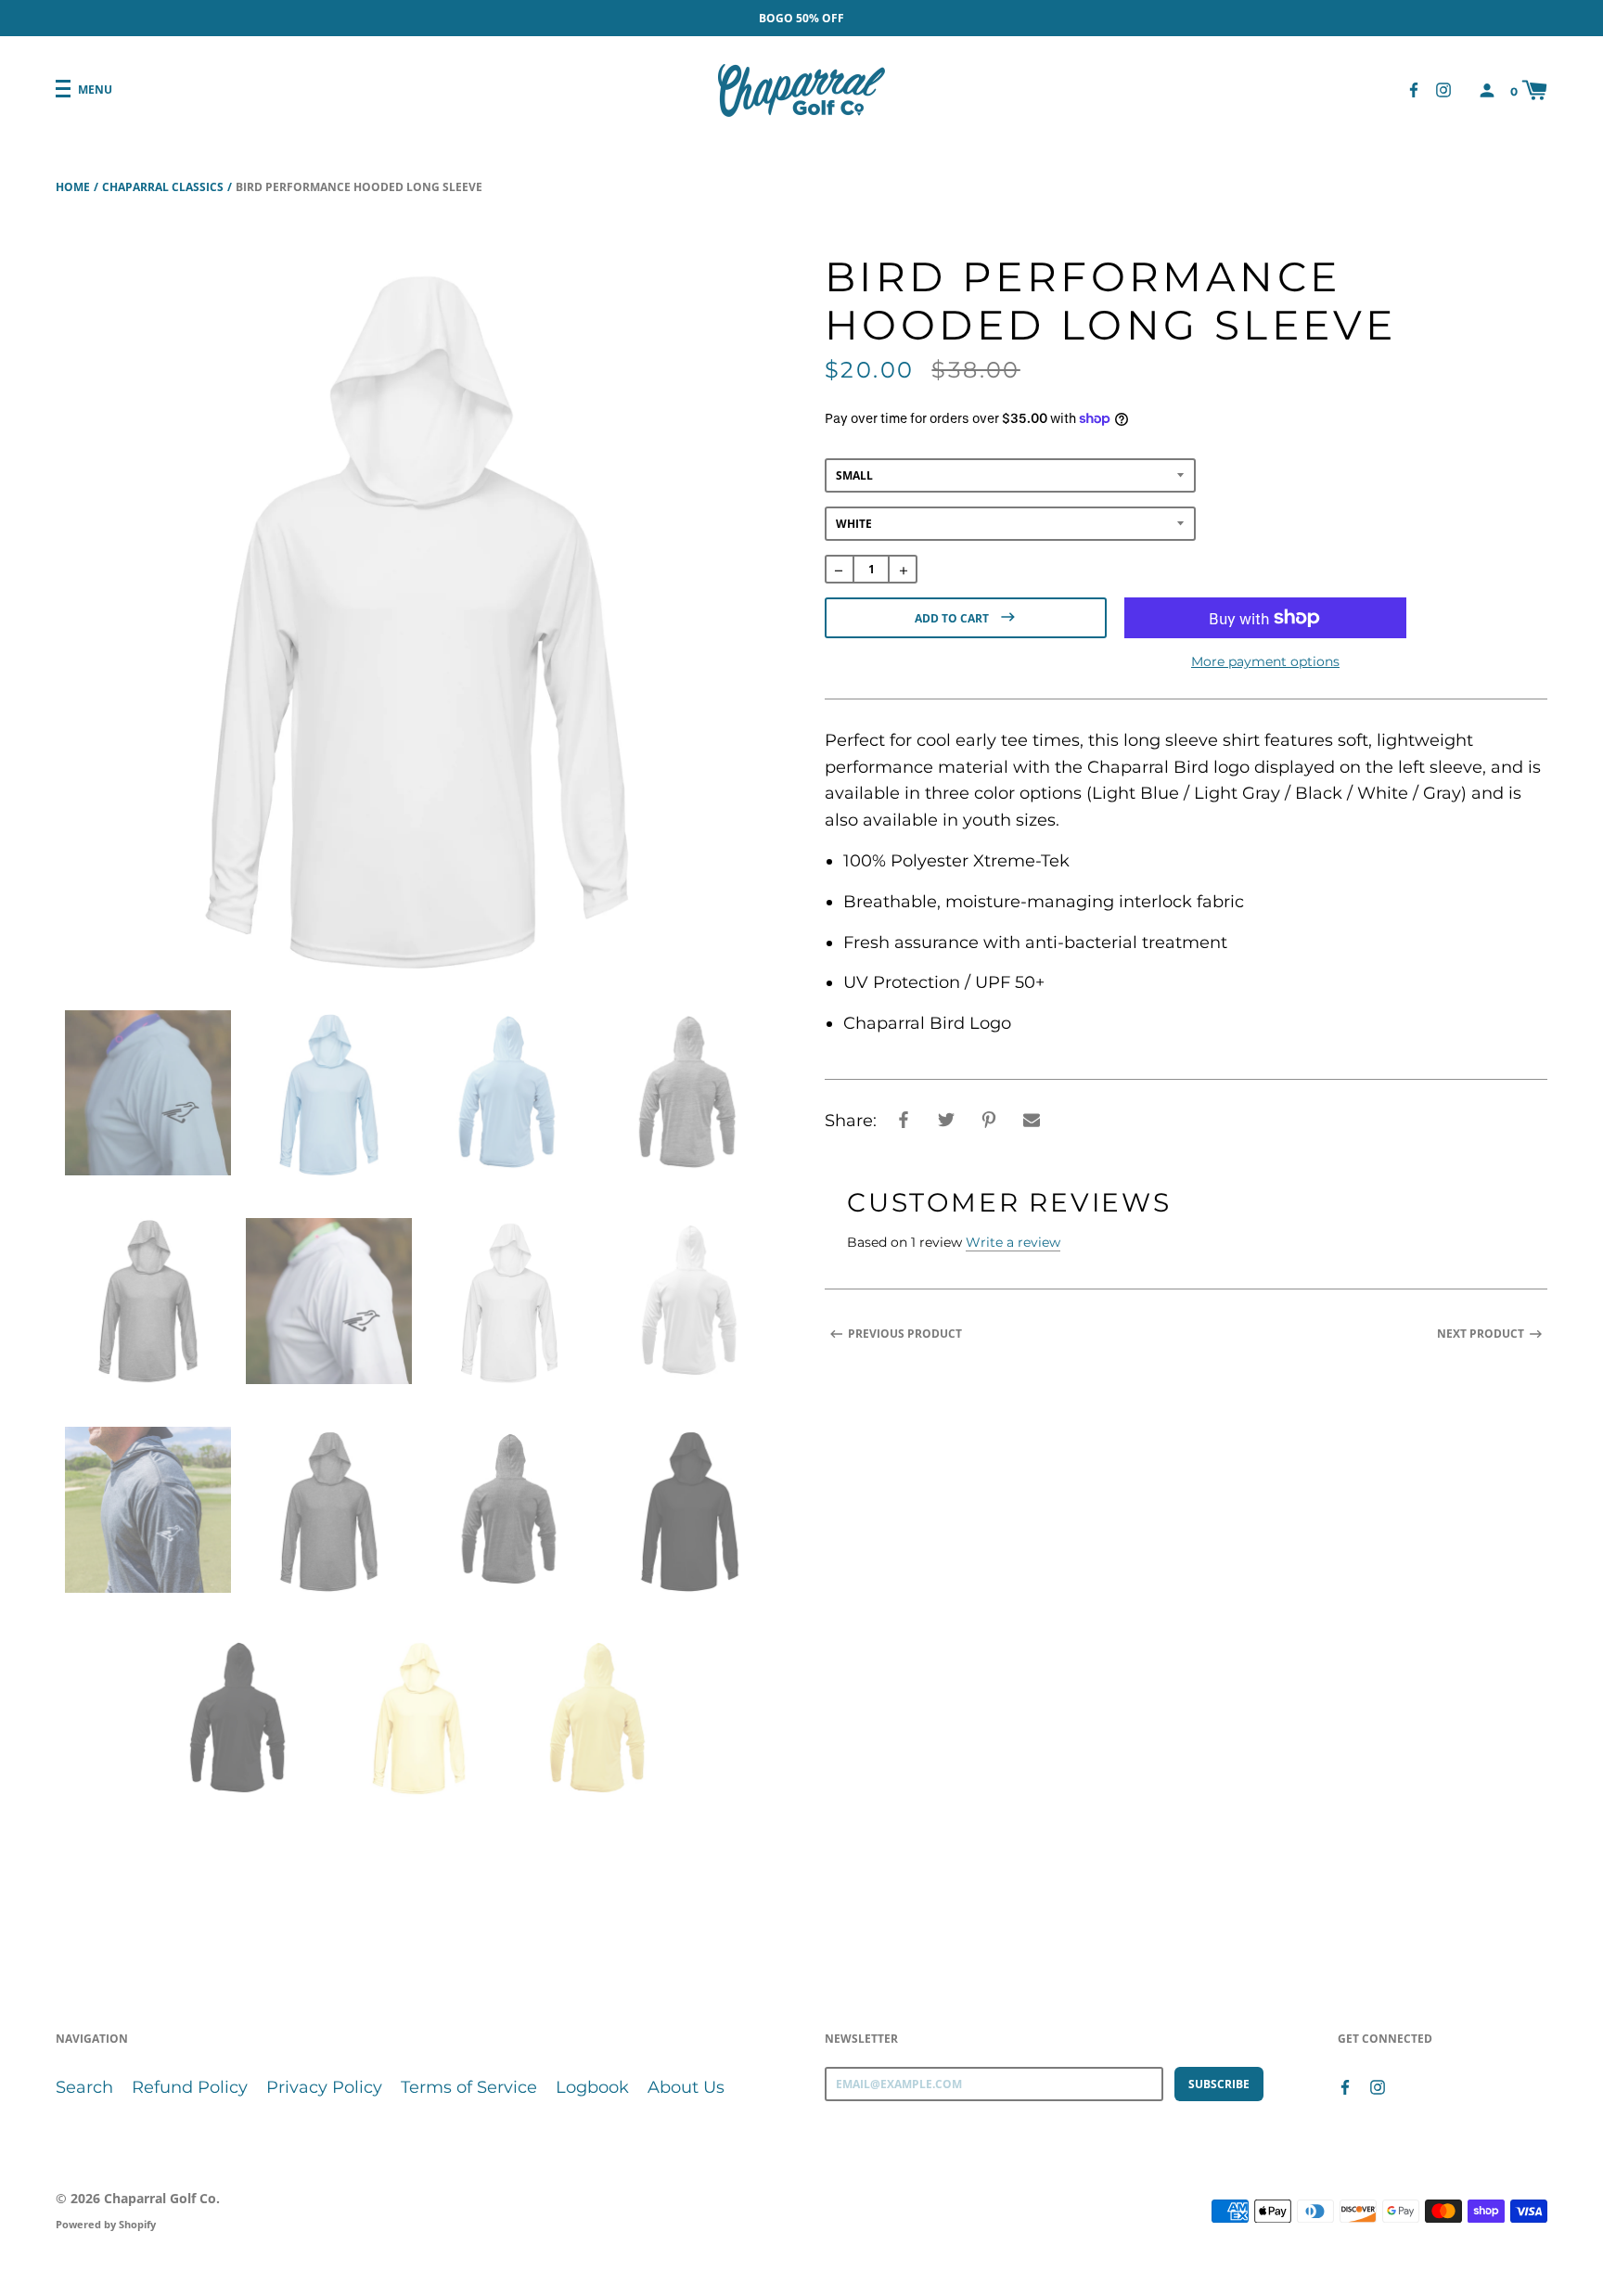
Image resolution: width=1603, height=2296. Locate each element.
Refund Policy (190, 2087)
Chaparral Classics (163, 187)
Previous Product (905, 1334)
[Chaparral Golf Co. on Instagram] (1443, 90)
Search (84, 2087)
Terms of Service (469, 2087)
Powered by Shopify (106, 2224)
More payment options (1265, 661)
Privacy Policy (324, 2087)
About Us (686, 2087)
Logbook (592, 2087)
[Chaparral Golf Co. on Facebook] (1414, 90)
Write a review (1013, 1242)
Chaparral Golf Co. (162, 2198)
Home (73, 187)
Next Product (1481, 1334)
